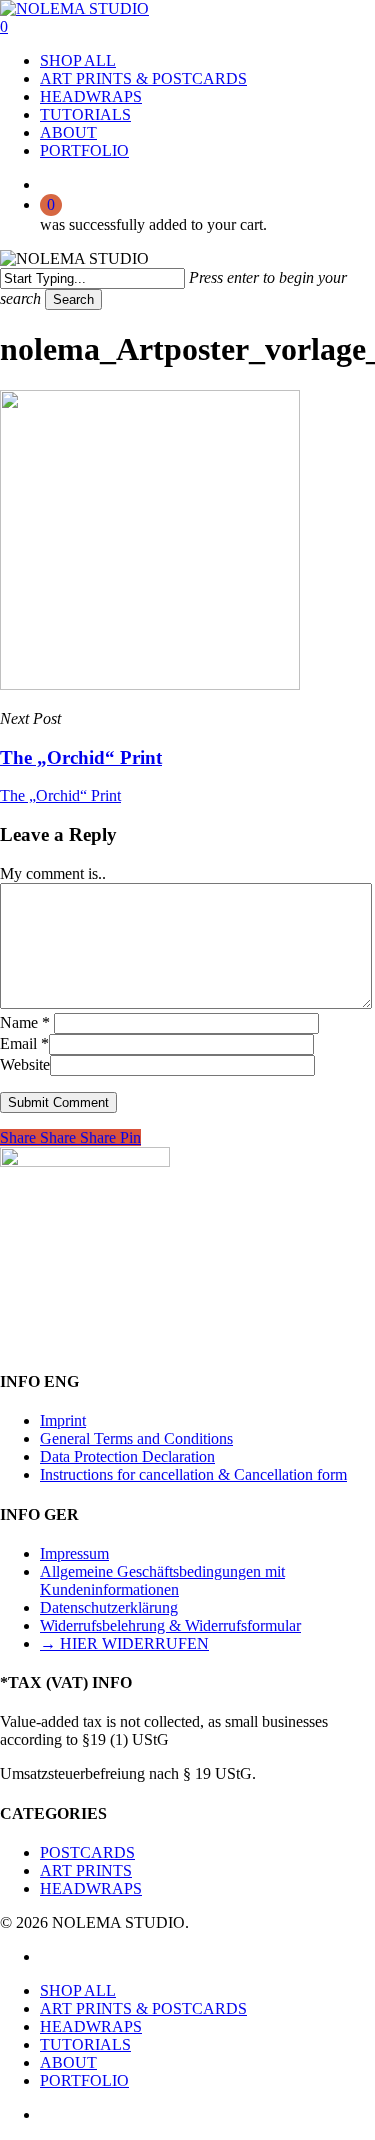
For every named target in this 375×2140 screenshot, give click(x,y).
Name (25, 1022)
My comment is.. (53, 873)
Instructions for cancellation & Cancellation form (193, 1474)
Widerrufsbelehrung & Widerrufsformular (170, 1625)
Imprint (63, 1420)
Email (24, 1043)
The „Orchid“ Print (60, 795)
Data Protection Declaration (127, 1456)
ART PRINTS (86, 1870)
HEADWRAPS (91, 1888)
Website (25, 1064)
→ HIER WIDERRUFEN (124, 1643)
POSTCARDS (87, 1852)
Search (73, 299)
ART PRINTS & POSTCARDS (143, 2008)
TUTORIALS (85, 2044)
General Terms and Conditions (136, 1438)
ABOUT (68, 2062)
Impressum (74, 1553)
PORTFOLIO (84, 2080)
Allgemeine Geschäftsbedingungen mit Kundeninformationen (162, 1580)
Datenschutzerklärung (109, 1607)
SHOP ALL (78, 1990)
